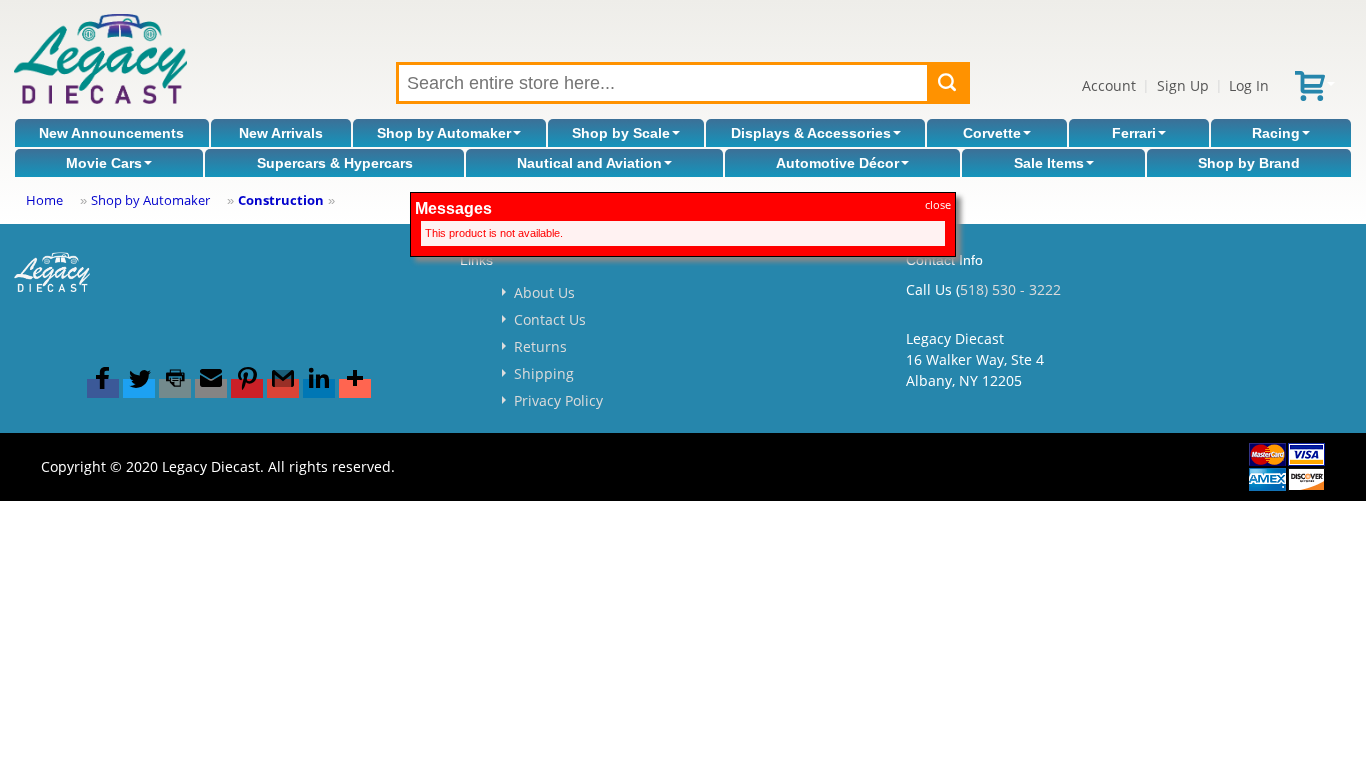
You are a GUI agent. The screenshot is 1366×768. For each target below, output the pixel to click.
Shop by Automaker (444, 133)
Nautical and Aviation (589, 163)
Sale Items (1049, 163)
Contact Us (550, 319)
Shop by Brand (1249, 163)
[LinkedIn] (319, 388)
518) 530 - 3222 (1010, 289)
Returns (540, 346)
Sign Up (1183, 85)
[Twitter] (139, 388)
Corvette (992, 133)
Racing (1276, 133)
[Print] (175, 388)
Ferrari (1134, 133)
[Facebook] (103, 388)
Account (1109, 85)
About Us (544, 292)
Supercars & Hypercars (335, 163)
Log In (1249, 85)
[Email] (211, 388)
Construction (281, 200)
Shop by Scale (621, 133)
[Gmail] (283, 388)
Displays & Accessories (811, 133)
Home (44, 200)
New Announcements (111, 133)
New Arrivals (281, 133)
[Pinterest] (247, 388)
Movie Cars (104, 163)
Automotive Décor (837, 163)
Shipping (544, 373)
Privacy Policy (558, 400)
